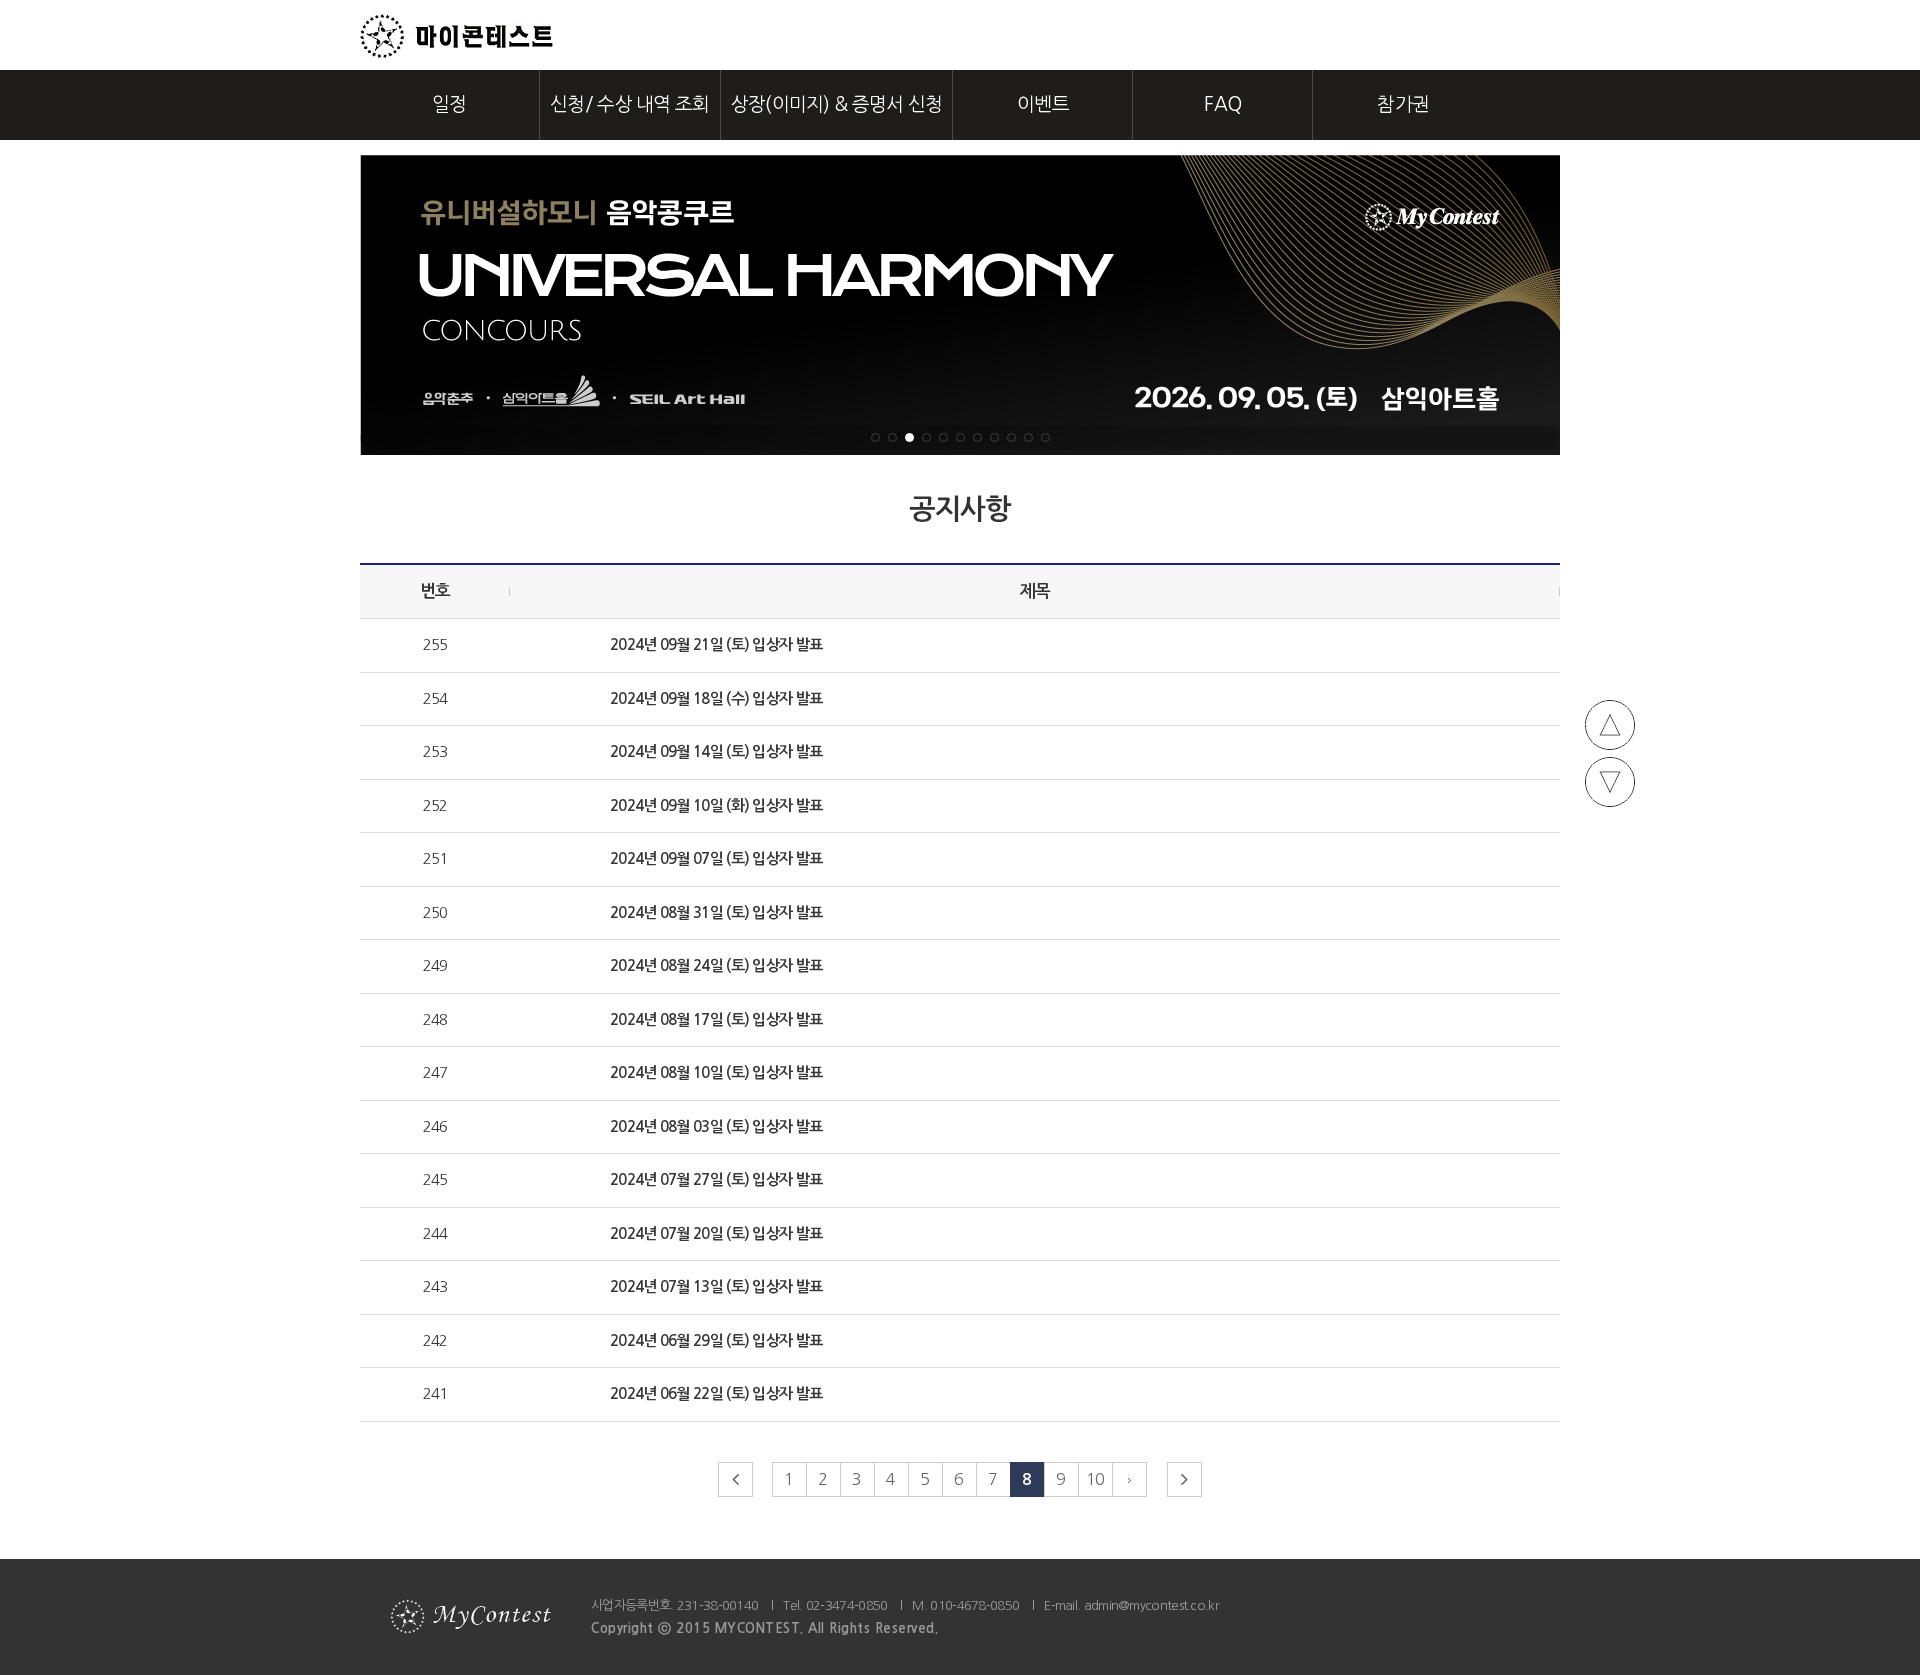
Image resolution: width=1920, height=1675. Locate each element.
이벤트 (1043, 104)
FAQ (1222, 104)
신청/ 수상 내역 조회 (630, 104)
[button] (875, 437)
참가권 (1403, 104)
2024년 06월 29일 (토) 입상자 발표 (716, 1340)
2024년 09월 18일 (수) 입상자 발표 (716, 698)
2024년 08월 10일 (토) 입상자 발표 (716, 1072)
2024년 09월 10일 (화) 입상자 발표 (716, 805)
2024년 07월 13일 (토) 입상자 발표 (716, 1286)
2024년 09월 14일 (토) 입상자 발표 (716, 751)
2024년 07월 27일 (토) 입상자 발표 (716, 1179)
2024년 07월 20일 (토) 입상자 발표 (716, 1233)
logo (457, 36)
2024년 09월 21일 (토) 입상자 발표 (716, 644)
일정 (449, 104)
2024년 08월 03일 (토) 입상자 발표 (716, 1126)
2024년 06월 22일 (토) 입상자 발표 (716, 1393)
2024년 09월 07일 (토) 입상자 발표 (716, 858)
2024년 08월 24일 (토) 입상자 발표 (716, 965)
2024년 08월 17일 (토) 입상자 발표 (716, 1019)
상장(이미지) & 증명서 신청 (837, 104)
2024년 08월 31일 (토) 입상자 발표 (716, 912)
